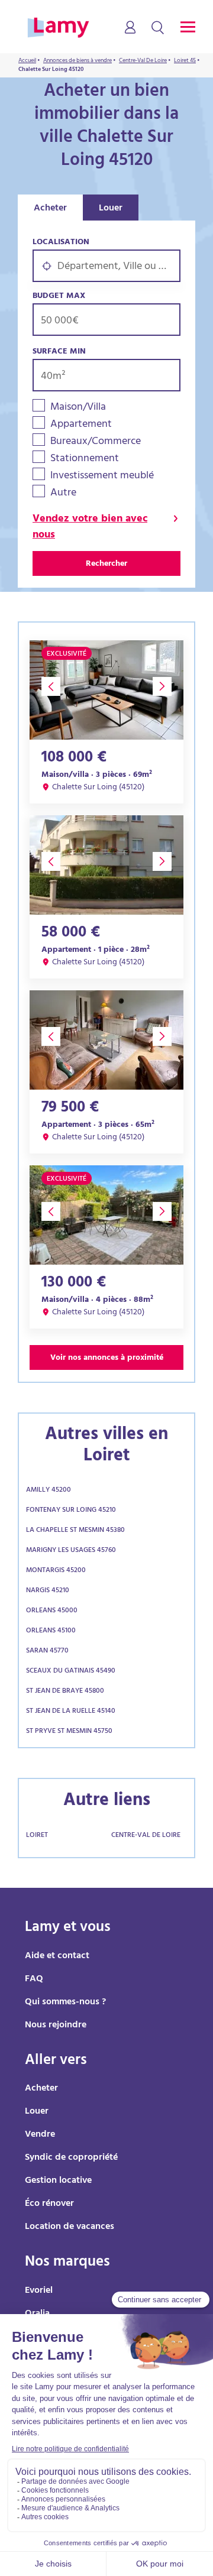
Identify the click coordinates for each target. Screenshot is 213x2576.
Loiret (37, 1836)
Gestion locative (58, 2181)
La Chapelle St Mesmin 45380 (75, 1531)
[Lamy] (58, 28)
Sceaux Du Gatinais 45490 (71, 1671)
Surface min (59, 352)
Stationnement (85, 460)
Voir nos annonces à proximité (107, 1358)
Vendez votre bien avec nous (90, 528)
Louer (111, 209)
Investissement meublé (102, 477)
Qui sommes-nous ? (65, 2003)
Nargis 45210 (48, 1591)
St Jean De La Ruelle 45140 (71, 1712)
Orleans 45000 (52, 1611)
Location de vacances (70, 2227)
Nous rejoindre (56, 2026)
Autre (63, 494)
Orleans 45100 (51, 1631)
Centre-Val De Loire (146, 1836)
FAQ (34, 1979)
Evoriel (39, 2291)
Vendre (40, 2135)
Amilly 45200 (49, 1490)
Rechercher (106, 564)
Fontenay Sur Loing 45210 (71, 1511)
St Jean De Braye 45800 (65, 1692)
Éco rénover (49, 2204)
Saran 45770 (47, 1651)
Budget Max (59, 297)
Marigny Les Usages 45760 (71, 1551)
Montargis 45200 (56, 1571)
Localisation (61, 243)
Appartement (81, 425)
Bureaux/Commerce (96, 443)
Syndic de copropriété (71, 2158)
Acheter (50, 209)
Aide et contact (57, 1956)
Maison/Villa (78, 408)
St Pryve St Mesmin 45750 (69, 1732)
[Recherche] (158, 28)
